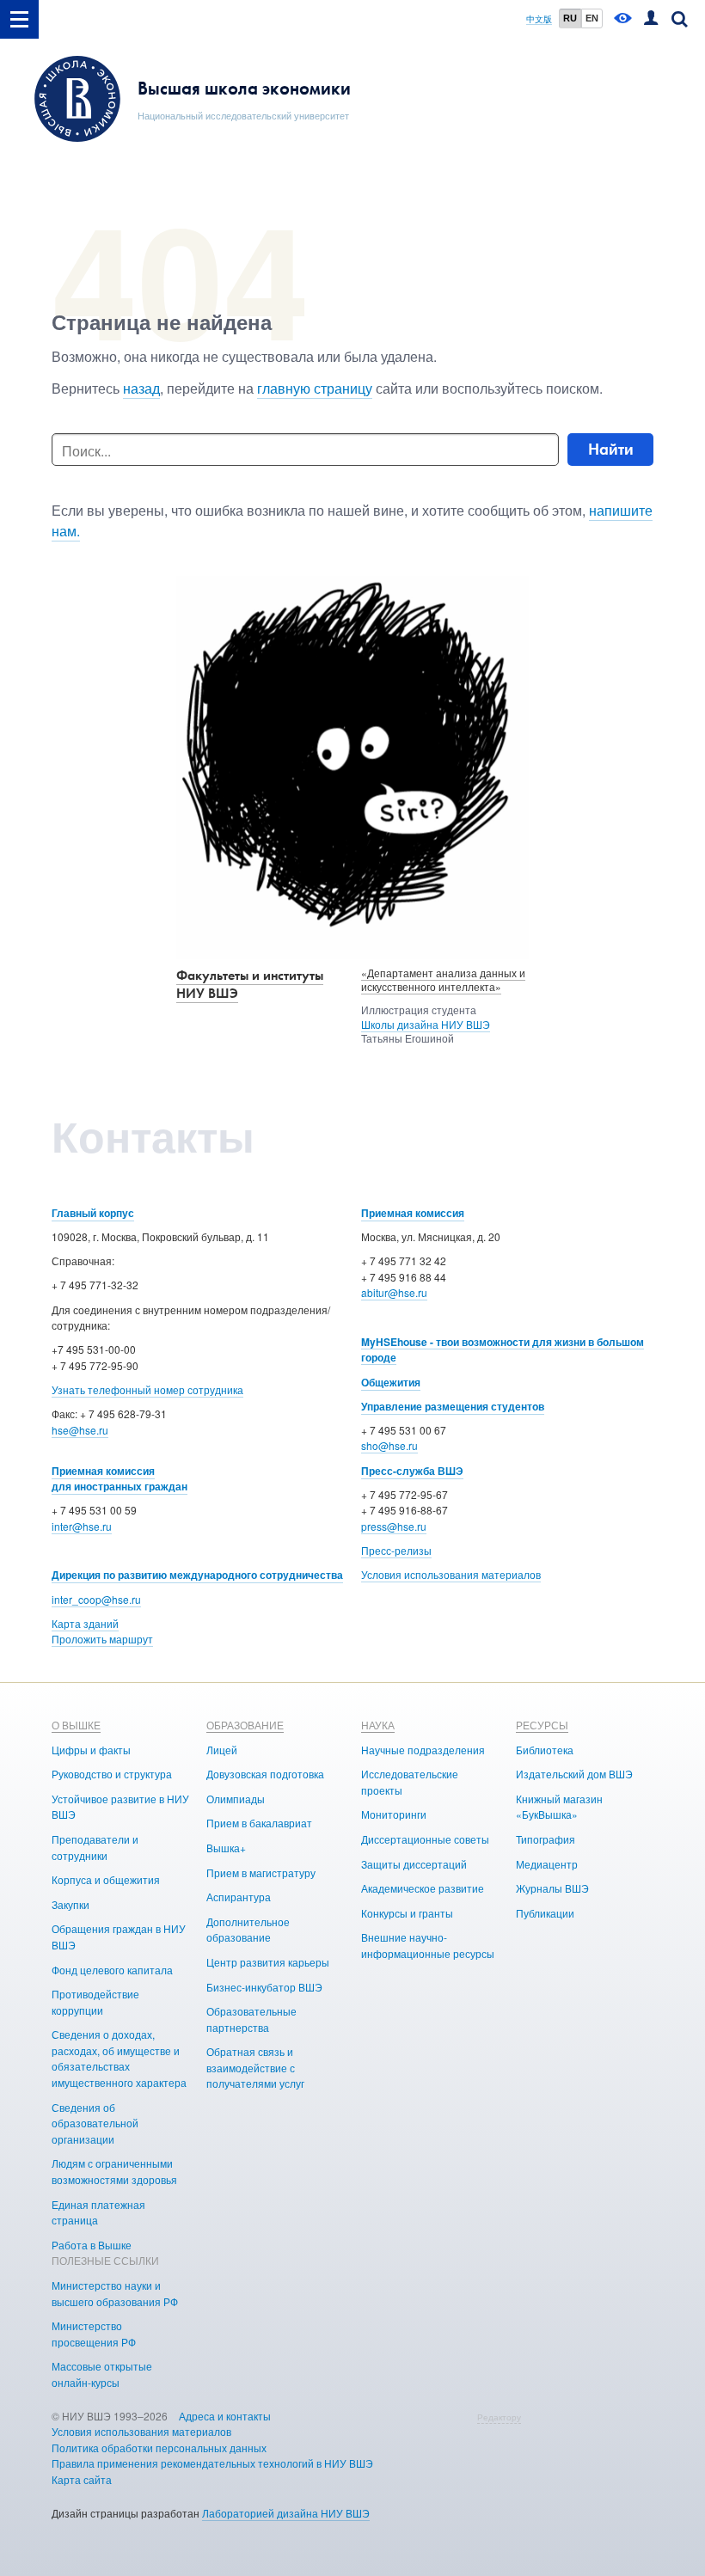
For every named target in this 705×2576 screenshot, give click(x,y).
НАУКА (378, 1725)
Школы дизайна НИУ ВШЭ (426, 1024)
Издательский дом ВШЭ (574, 1774)
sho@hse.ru (389, 1445)
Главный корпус (93, 1213)
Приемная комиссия (413, 1213)
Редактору (499, 2417)
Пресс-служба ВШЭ (412, 1471)
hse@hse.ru (80, 1430)
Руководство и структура (112, 1774)
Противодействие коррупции (95, 2002)
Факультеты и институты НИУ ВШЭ (250, 984)
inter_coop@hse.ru (96, 1599)
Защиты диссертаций (414, 1864)
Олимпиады (236, 1799)
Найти (611, 449)
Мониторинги (394, 1814)
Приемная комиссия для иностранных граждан (120, 1479)
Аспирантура (239, 1897)
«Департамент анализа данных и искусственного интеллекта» (443, 980)
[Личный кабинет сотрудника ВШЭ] (651, 19)
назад (141, 388)
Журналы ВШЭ (552, 1888)
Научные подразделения (423, 1750)
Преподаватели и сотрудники (95, 1847)
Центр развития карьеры (268, 1962)
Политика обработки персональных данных (159, 2448)
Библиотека (545, 1750)
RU (570, 18)
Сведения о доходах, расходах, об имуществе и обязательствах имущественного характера (119, 2058)
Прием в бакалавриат (259, 1823)
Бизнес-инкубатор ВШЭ (264, 1987)
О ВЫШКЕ (76, 1725)
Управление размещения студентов (453, 1406)
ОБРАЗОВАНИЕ (245, 1725)
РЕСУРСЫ (542, 1725)
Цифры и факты (91, 1750)
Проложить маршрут (102, 1639)
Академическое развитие (423, 1888)
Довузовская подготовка (265, 1774)
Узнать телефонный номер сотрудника (147, 1389)
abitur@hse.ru (394, 1292)
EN (592, 18)
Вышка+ (226, 1848)
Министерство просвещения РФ (94, 2334)
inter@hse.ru (82, 1526)
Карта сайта (82, 2479)
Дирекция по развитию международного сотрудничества (197, 1575)
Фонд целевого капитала (112, 1970)
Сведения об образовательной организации (95, 2123)
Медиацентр (547, 1864)
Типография (546, 1839)
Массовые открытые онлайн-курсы (102, 2374)
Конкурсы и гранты (407, 1913)
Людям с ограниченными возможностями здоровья (114, 2171)
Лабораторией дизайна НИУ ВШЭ (286, 2513)
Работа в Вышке (92, 2245)
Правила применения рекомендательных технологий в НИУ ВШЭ (212, 2463)
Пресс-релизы (396, 1550)
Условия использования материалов (451, 1574)
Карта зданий (85, 1623)
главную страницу (315, 388)
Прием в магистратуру (261, 1872)
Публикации (545, 1913)
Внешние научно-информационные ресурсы (428, 1945)
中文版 (539, 19)
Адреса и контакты (225, 2416)
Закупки (70, 1904)
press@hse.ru (394, 1526)
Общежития (391, 1382)
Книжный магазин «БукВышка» (559, 1807)
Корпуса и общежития (106, 1879)
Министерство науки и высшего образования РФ (115, 2293)
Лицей (222, 1750)
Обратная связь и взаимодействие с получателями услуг (255, 2067)
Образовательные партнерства (251, 2019)
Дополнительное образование (248, 1930)
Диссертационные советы (425, 1839)
